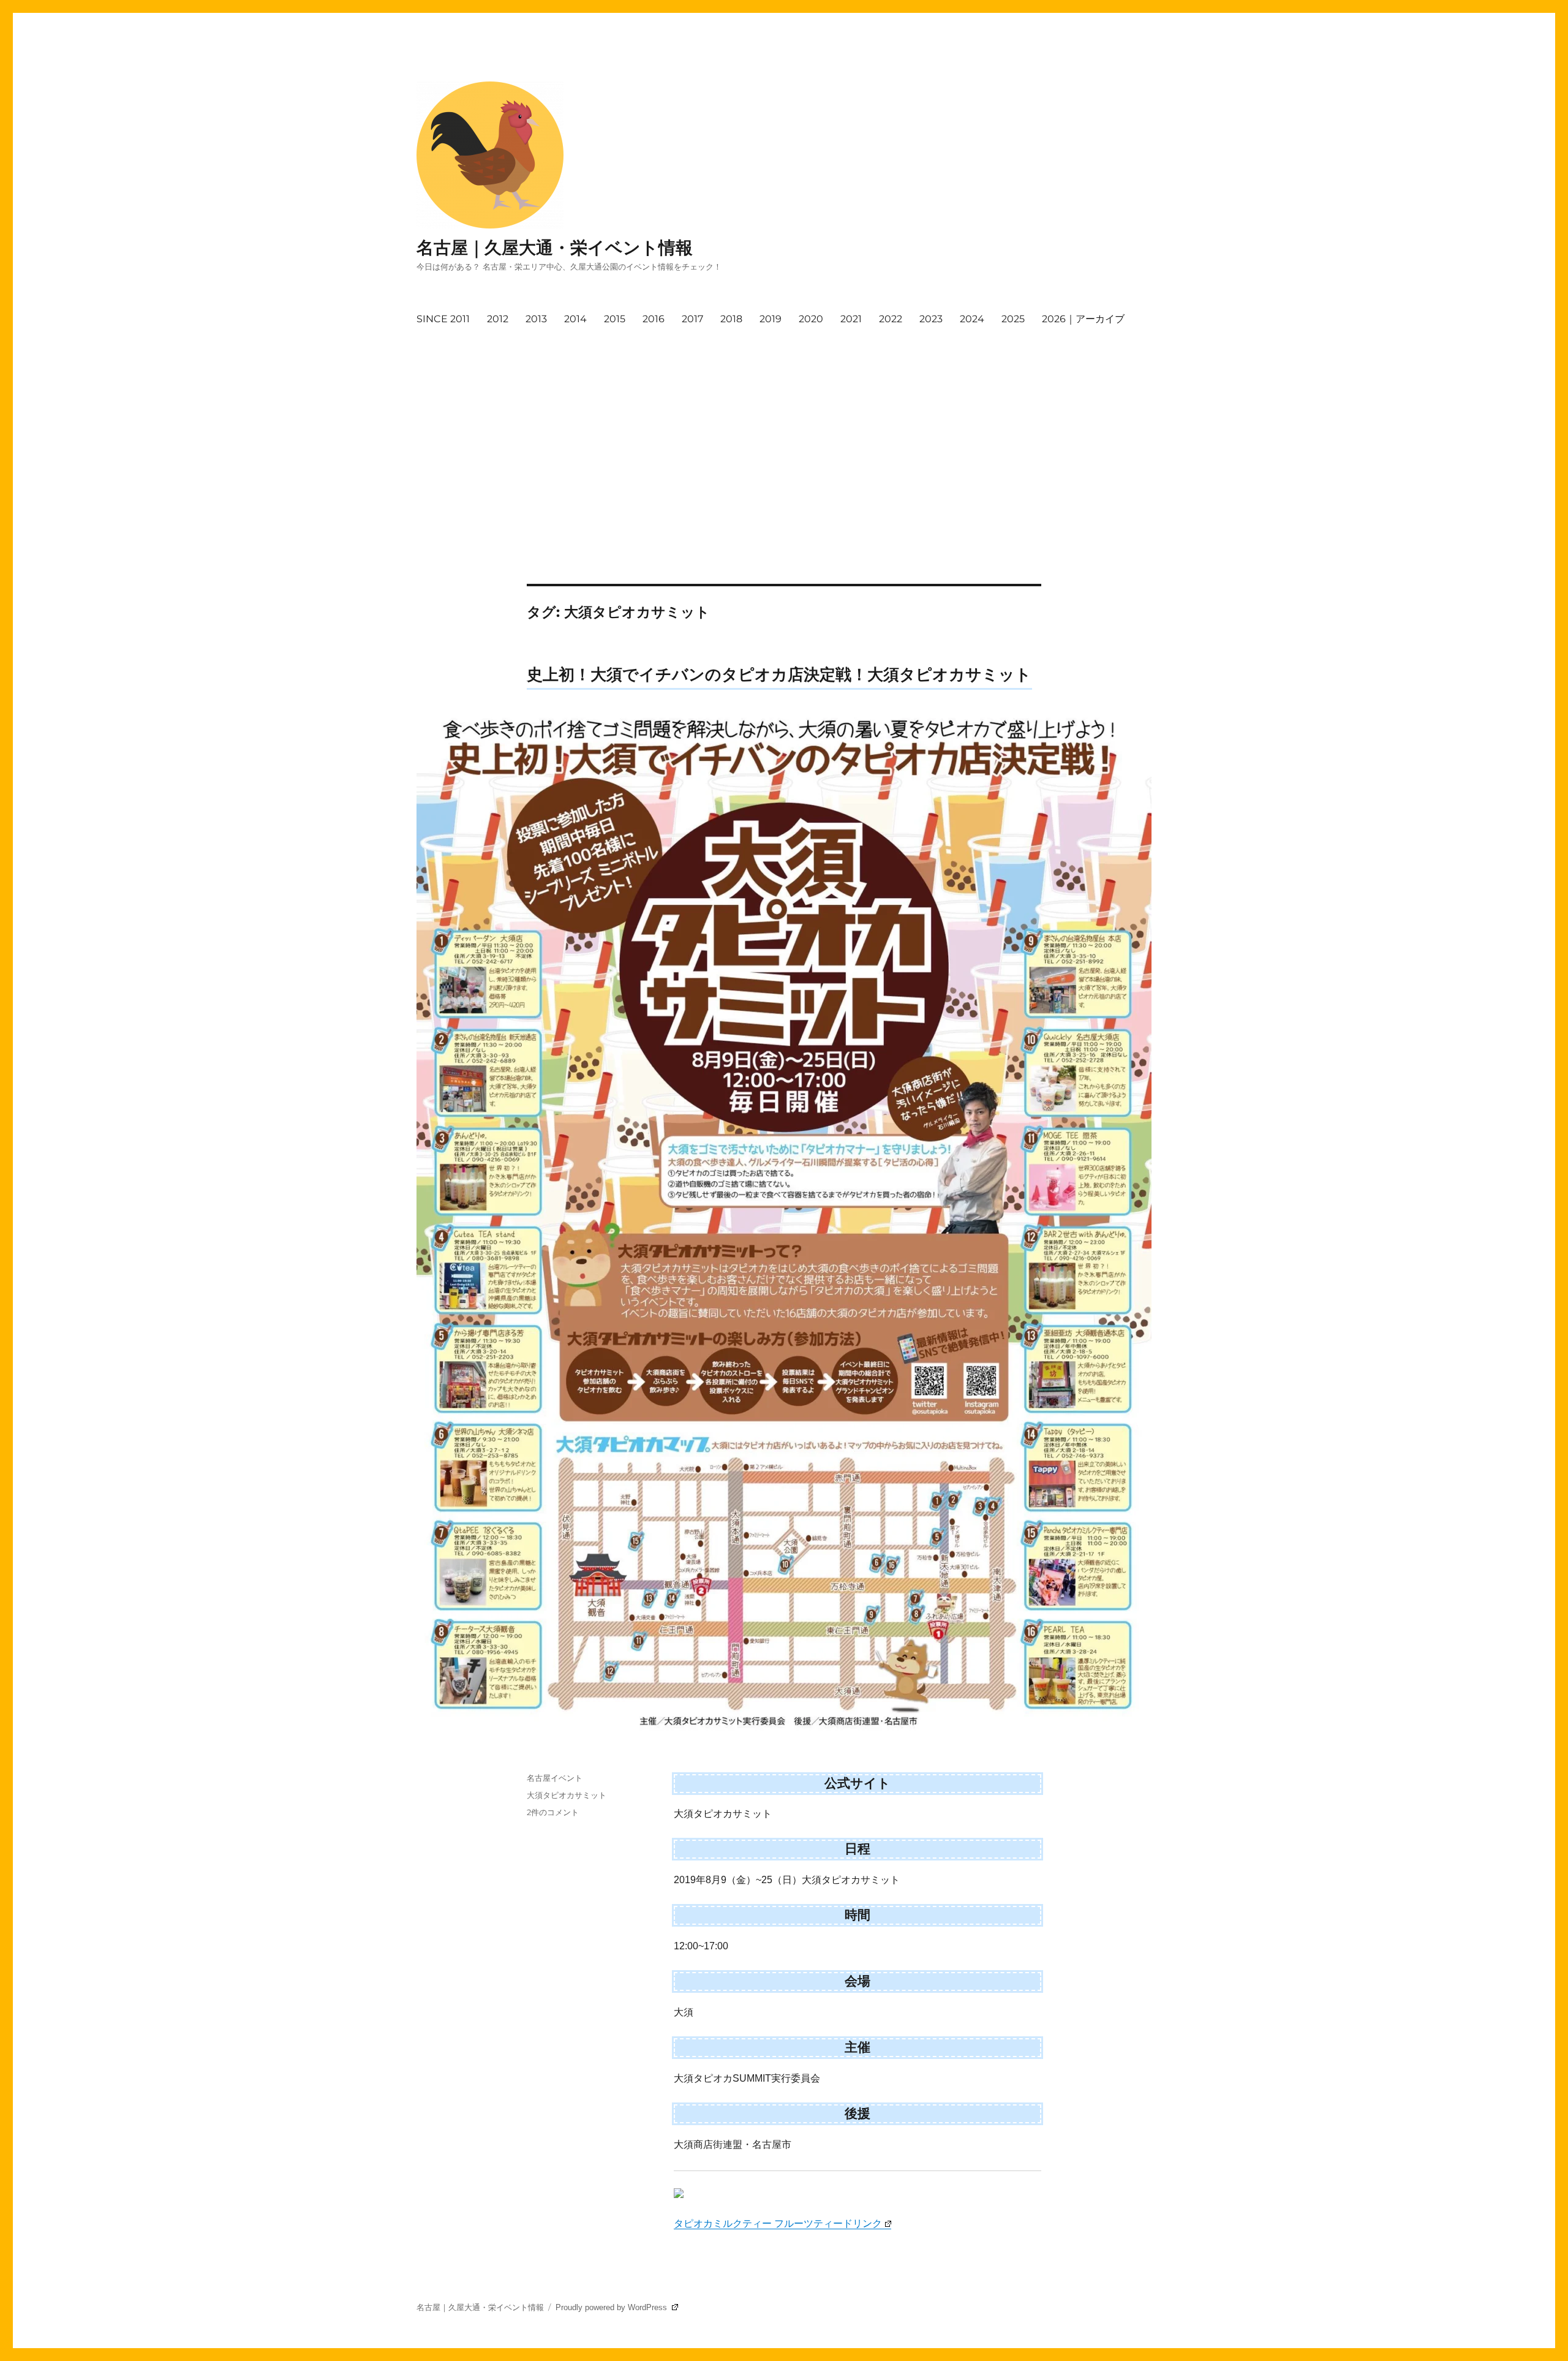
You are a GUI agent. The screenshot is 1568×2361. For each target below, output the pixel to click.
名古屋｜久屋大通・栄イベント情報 (555, 247)
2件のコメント (553, 1812)
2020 (811, 319)
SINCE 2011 (443, 319)
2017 (692, 319)
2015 (615, 319)
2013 (536, 319)
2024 (972, 319)
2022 (891, 319)
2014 (575, 319)
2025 (1013, 319)
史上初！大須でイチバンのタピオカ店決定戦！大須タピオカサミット (779, 674)
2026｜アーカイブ (1083, 319)
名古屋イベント (555, 1778)
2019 (771, 319)
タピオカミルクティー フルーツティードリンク (778, 2223)
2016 (654, 319)
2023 (931, 319)
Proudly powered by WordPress (612, 2307)
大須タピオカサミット (567, 1795)
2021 (851, 319)
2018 (731, 319)
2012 (498, 319)
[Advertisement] (786, 425)
